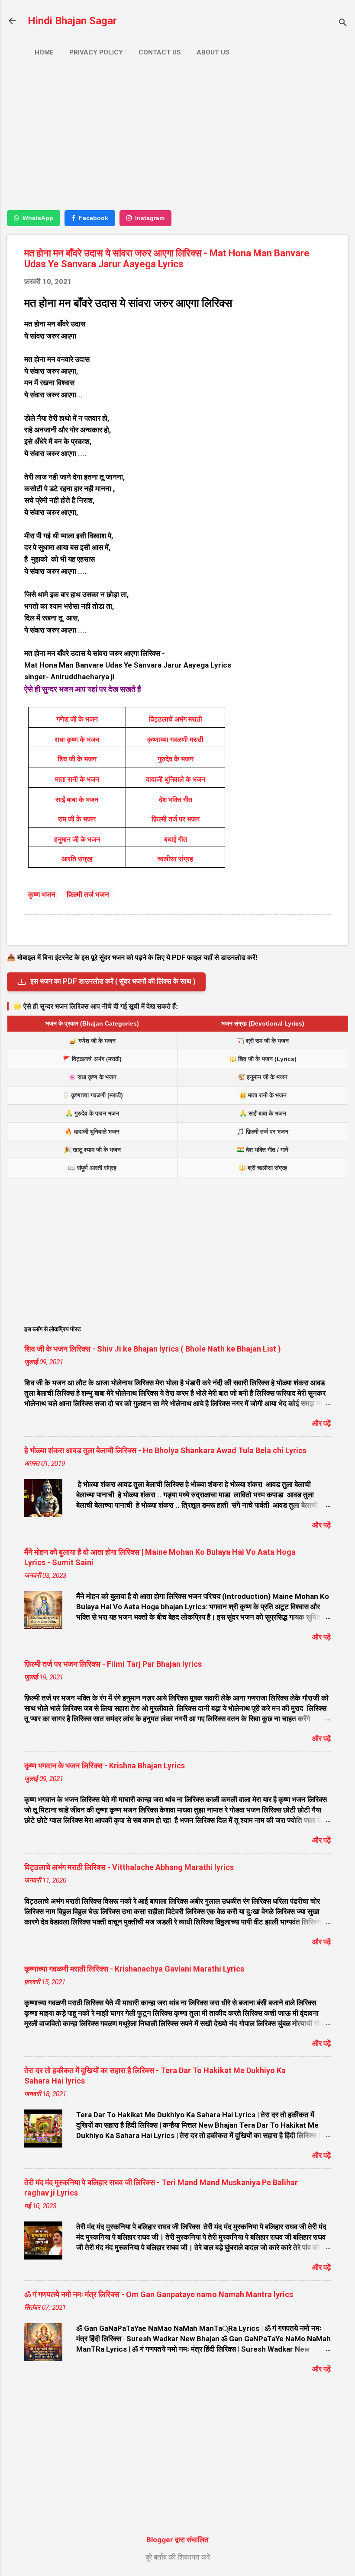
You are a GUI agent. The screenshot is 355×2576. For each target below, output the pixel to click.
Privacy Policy (96, 52)
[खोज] (343, 24)
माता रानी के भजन (77, 779)
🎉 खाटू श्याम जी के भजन (92, 1150)
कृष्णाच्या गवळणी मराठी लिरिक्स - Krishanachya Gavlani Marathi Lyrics (134, 1969)
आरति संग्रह (77, 859)
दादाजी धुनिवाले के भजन (176, 779)
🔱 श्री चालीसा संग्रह (263, 1168)
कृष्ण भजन (42, 895)
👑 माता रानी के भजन (263, 1095)
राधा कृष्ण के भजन (77, 740)
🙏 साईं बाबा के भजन (263, 1113)
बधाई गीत (176, 839)
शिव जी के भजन (77, 759)
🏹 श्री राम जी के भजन (263, 1041)
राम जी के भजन (77, 819)
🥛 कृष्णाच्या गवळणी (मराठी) (92, 1095)
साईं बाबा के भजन (77, 800)
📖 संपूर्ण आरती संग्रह (92, 1168)
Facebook (94, 218)
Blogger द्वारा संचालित (177, 2540)
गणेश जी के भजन (77, 719)
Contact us (160, 52)
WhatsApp (38, 218)
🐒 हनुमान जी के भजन (263, 1077)
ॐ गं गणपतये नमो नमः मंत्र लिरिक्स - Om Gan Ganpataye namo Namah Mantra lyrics (159, 2294)
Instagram (150, 218)
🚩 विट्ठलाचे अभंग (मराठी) (92, 1059)
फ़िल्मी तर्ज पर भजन (176, 819)
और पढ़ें (321, 1423)
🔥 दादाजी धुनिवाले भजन (92, 1131)
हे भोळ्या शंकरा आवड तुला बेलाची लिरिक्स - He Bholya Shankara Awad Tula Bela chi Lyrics (165, 1450)
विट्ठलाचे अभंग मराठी (176, 719)
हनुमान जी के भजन (77, 839)
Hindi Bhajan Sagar (72, 21)
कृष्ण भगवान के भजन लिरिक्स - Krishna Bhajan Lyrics (105, 1766)
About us (213, 52)
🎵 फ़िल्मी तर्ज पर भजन (263, 1131)
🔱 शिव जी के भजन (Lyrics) (263, 1059)
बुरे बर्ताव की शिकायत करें (178, 2557)
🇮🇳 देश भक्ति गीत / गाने (263, 1150)
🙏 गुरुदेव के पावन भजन (92, 1113)
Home (44, 52)
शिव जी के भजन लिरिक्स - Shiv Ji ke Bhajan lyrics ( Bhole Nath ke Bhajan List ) (153, 1349)
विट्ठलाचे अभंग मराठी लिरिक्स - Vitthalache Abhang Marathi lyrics (129, 1867)
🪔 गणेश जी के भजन (92, 1041)
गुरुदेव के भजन (176, 759)
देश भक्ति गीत (176, 800)
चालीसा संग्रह (175, 859)
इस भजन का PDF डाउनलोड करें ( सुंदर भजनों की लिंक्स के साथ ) (113, 981)
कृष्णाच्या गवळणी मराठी (175, 740)
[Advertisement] (177, 141)
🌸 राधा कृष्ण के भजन (92, 1077)
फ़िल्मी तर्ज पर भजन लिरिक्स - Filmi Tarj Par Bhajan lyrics (113, 1664)
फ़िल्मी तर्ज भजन (88, 895)
